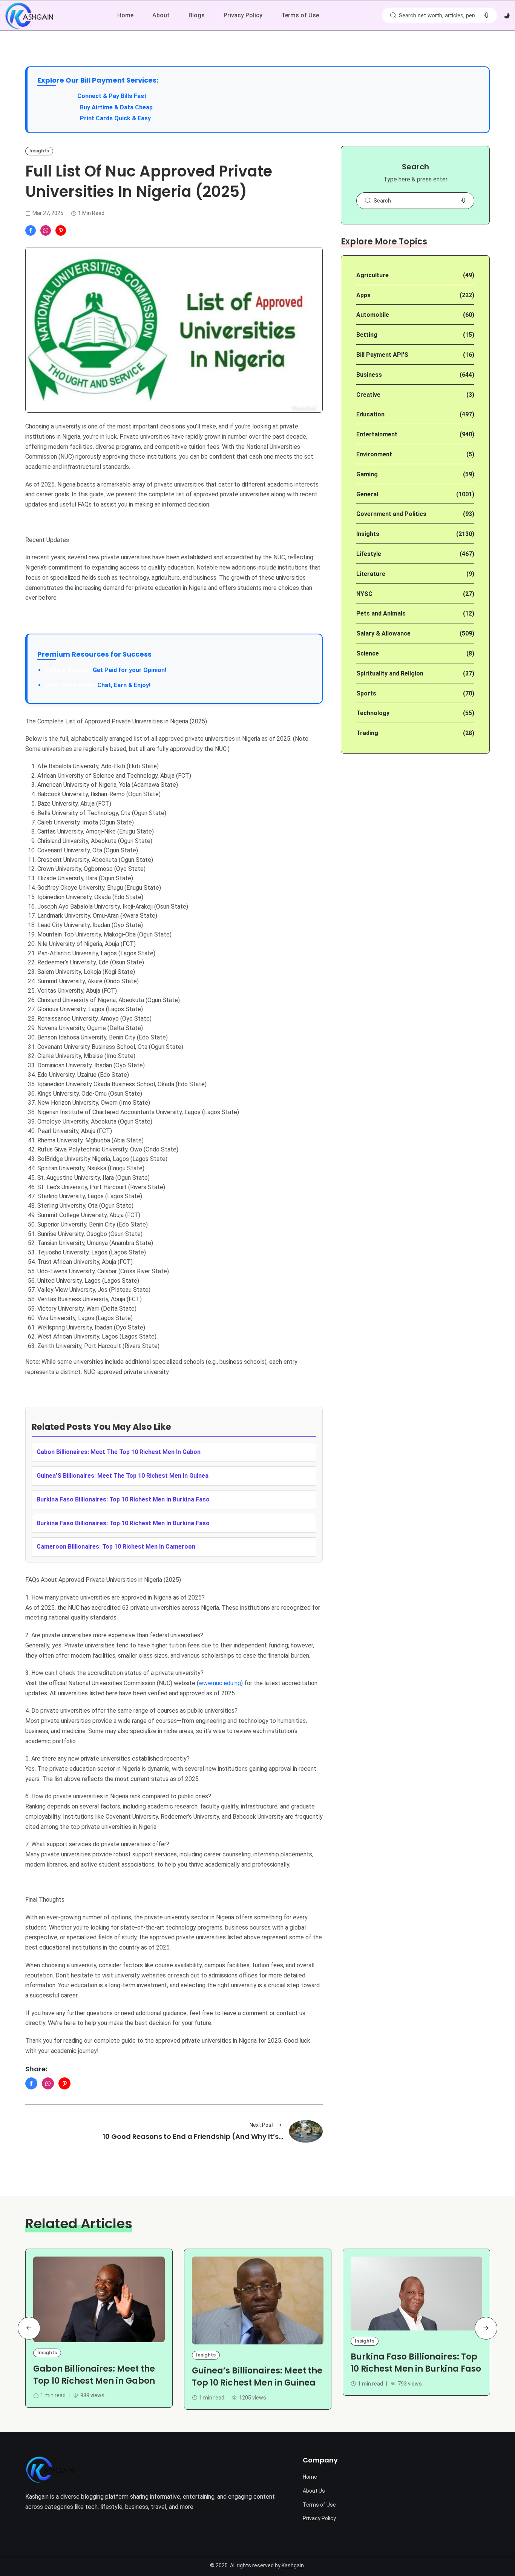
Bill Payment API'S (382, 355)
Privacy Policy (243, 15)
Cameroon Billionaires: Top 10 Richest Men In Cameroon (116, 1547)
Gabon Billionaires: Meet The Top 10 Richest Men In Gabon (119, 1452)
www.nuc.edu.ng (220, 1683)
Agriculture (372, 275)
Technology (373, 713)
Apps (363, 295)
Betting (367, 335)
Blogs (197, 15)
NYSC (364, 594)
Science (368, 653)
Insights (39, 151)
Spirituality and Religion (390, 673)
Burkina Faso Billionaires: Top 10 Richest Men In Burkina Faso (123, 1499)
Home (125, 15)
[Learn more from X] (61, 230)
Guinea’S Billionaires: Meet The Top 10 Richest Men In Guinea (123, 1476)
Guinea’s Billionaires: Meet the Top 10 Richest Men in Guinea (257, 2377)
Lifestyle (369, 554)
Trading (367, 733)
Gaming (367, 474)
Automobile (373, 315)
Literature (371, 574)
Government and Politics (391, 514)
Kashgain (293, 2565)
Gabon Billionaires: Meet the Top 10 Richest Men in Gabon (94, 2375)
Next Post (262, 2125)
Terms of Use (300, 15)
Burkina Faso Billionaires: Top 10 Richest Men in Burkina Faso (416, 2363)
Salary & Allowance (383, 633)
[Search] (393, 15)
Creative (368, 395)
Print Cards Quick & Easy (115, 118)
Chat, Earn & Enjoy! (98, 685)
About (161, 15)
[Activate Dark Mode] (507, 16)
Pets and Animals (381, 613)
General (367, 494)
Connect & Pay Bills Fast (112, 96)
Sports (366, 693)
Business (369, 375)
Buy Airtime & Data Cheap (116, 107)
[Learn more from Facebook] (31, 230)
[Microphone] (463, 201)
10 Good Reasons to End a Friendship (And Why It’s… (193, 2136)
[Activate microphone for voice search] (486, 15)
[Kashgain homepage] (29, 16)
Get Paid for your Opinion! (106, 670)
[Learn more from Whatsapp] (46, 230)
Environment (374, 454)
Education (370, 414)
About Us (314, 2491)
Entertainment (377, 434)
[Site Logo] (50, 2470)
